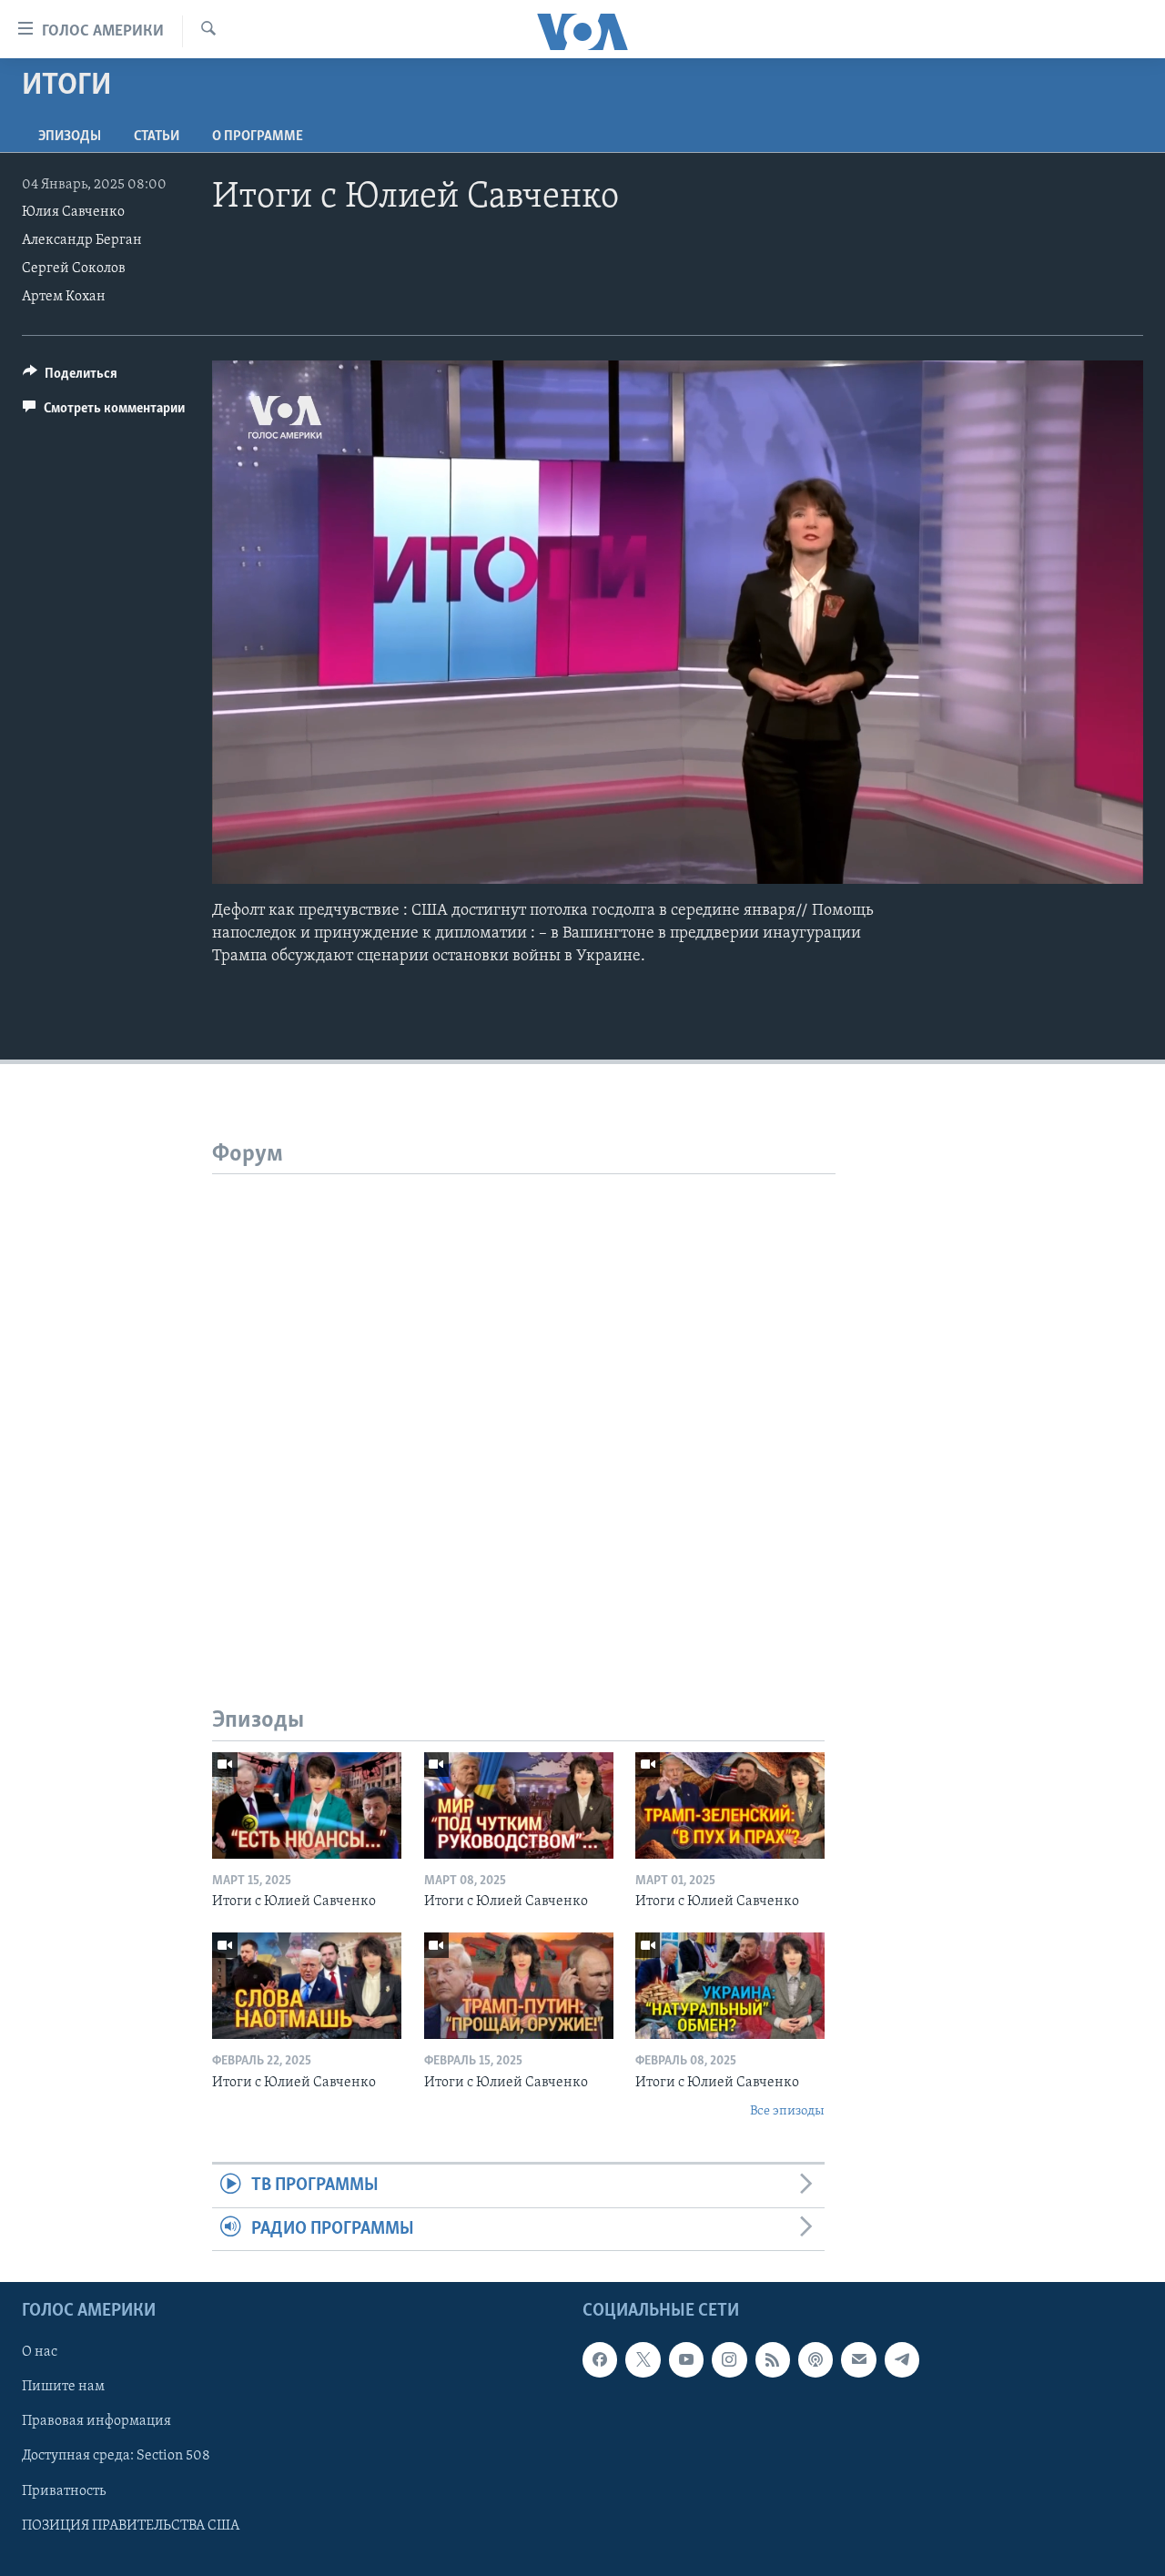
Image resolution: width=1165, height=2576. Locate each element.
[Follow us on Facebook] (600, 2359)
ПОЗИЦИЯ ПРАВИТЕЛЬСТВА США (131, 2526)
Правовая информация (96, 2421)
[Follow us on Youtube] (686, 2359)
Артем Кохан (64, 297)
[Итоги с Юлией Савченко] (307, 1805)
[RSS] (773, 2359)
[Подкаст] (815, 2359)
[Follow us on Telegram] (902, 2359)
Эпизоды (70, 137)
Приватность (64, 2491)
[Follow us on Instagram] (729, 2359)
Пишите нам (63, 2387)
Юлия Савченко (73, 212)
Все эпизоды (787, 2111)
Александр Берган (82, 240)
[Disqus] (524, 1402)
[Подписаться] (858, 2359)
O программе (258, 137)
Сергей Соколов (74, 269)
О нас (40, 2352)
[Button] (70, 378)
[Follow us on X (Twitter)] (643, 2359)
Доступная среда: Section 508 (116, 2457)
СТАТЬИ (157, 137)
